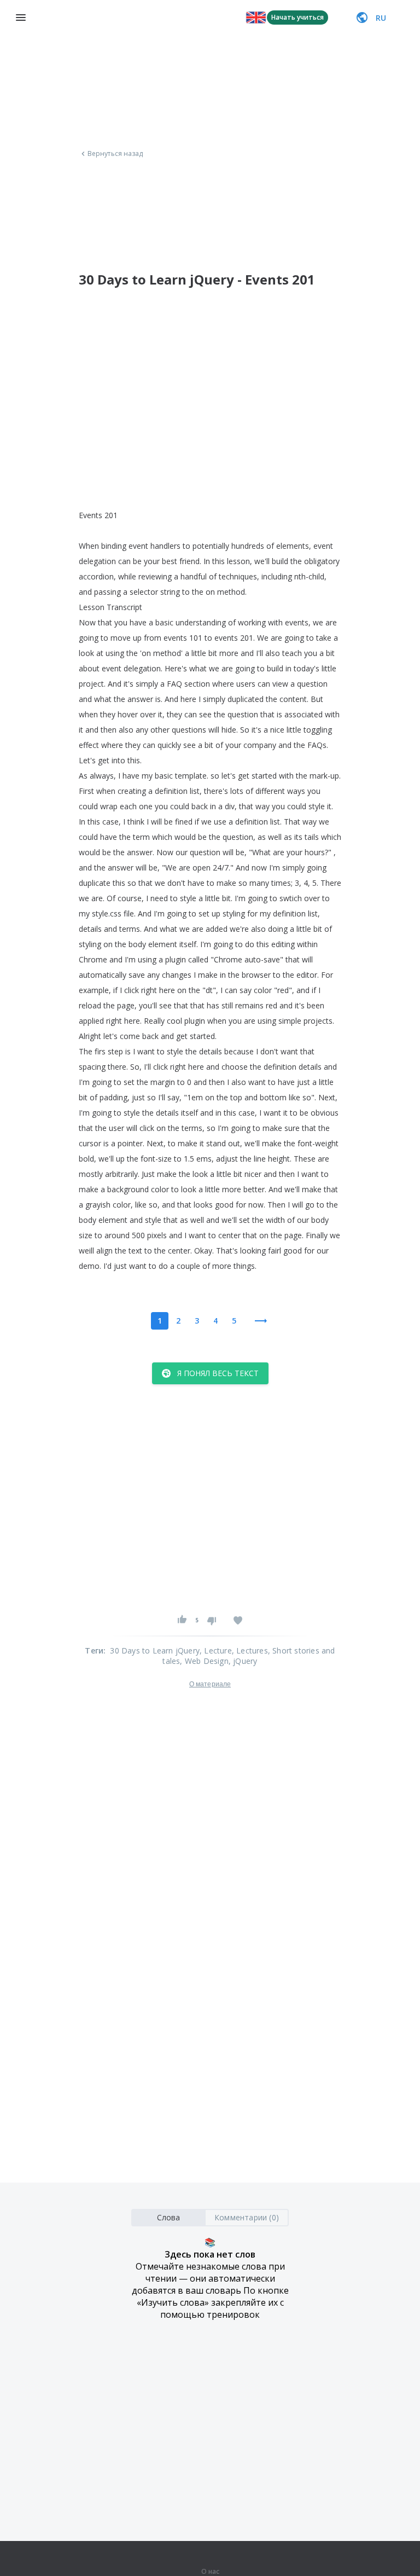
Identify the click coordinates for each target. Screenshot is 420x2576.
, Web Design (204, 1661)
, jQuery (243, 1661)
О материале (210, 1684)
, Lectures (250, 1650)
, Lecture (216, 1650)
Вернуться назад (115, 154)
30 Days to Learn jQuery (155, 1650)
